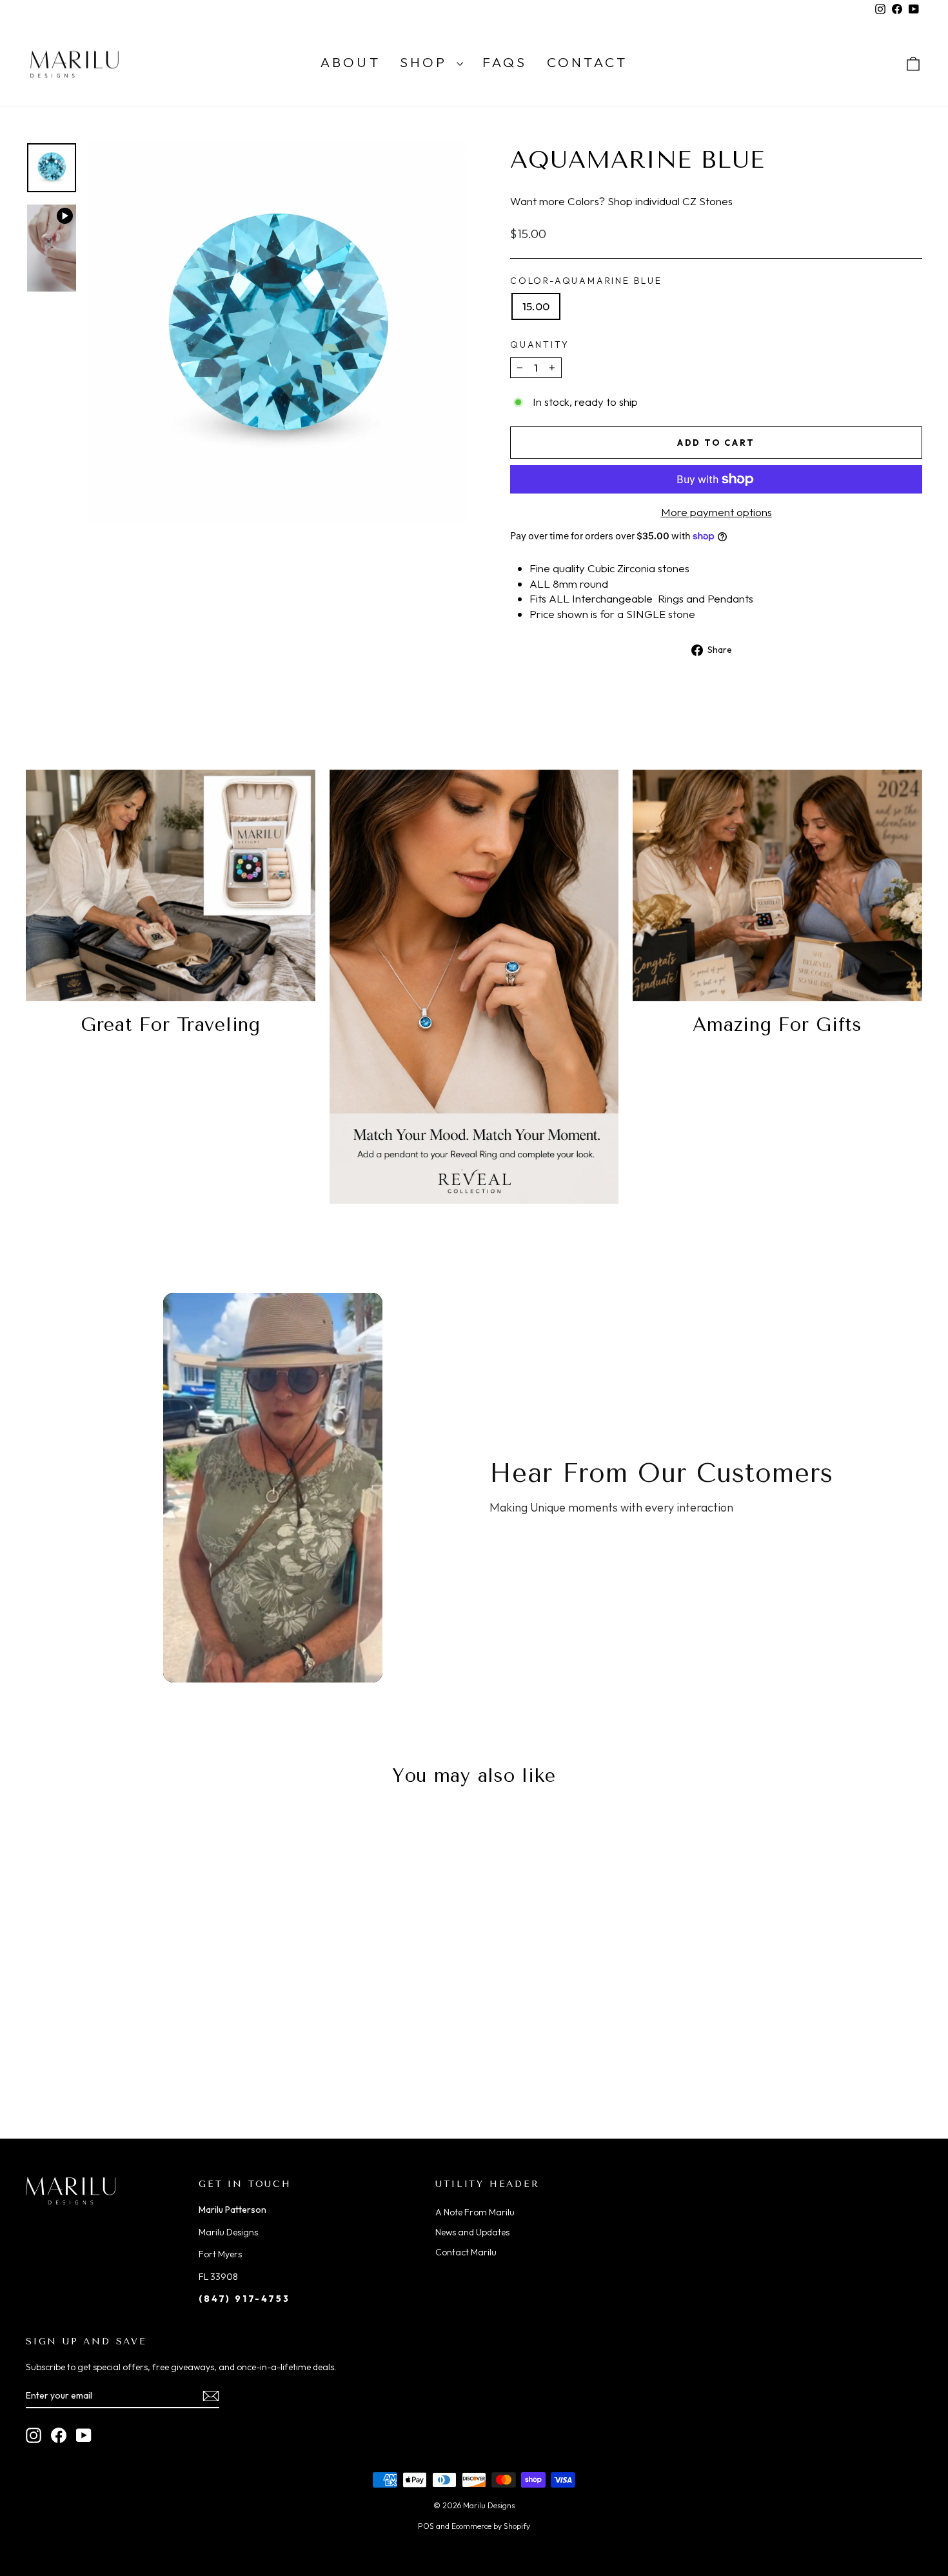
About (351, 62)
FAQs (505, 62)
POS (426, 2526)
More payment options (716, 512)
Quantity (539, 344)
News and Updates (472, 2232)
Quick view (133, 2022)
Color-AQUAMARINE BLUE (586, 281)
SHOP (427, 62)
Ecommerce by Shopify (491, 2526)
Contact (587, 62)
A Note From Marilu (475, 2212)
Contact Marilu (466, 2252)
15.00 (536, 306)
